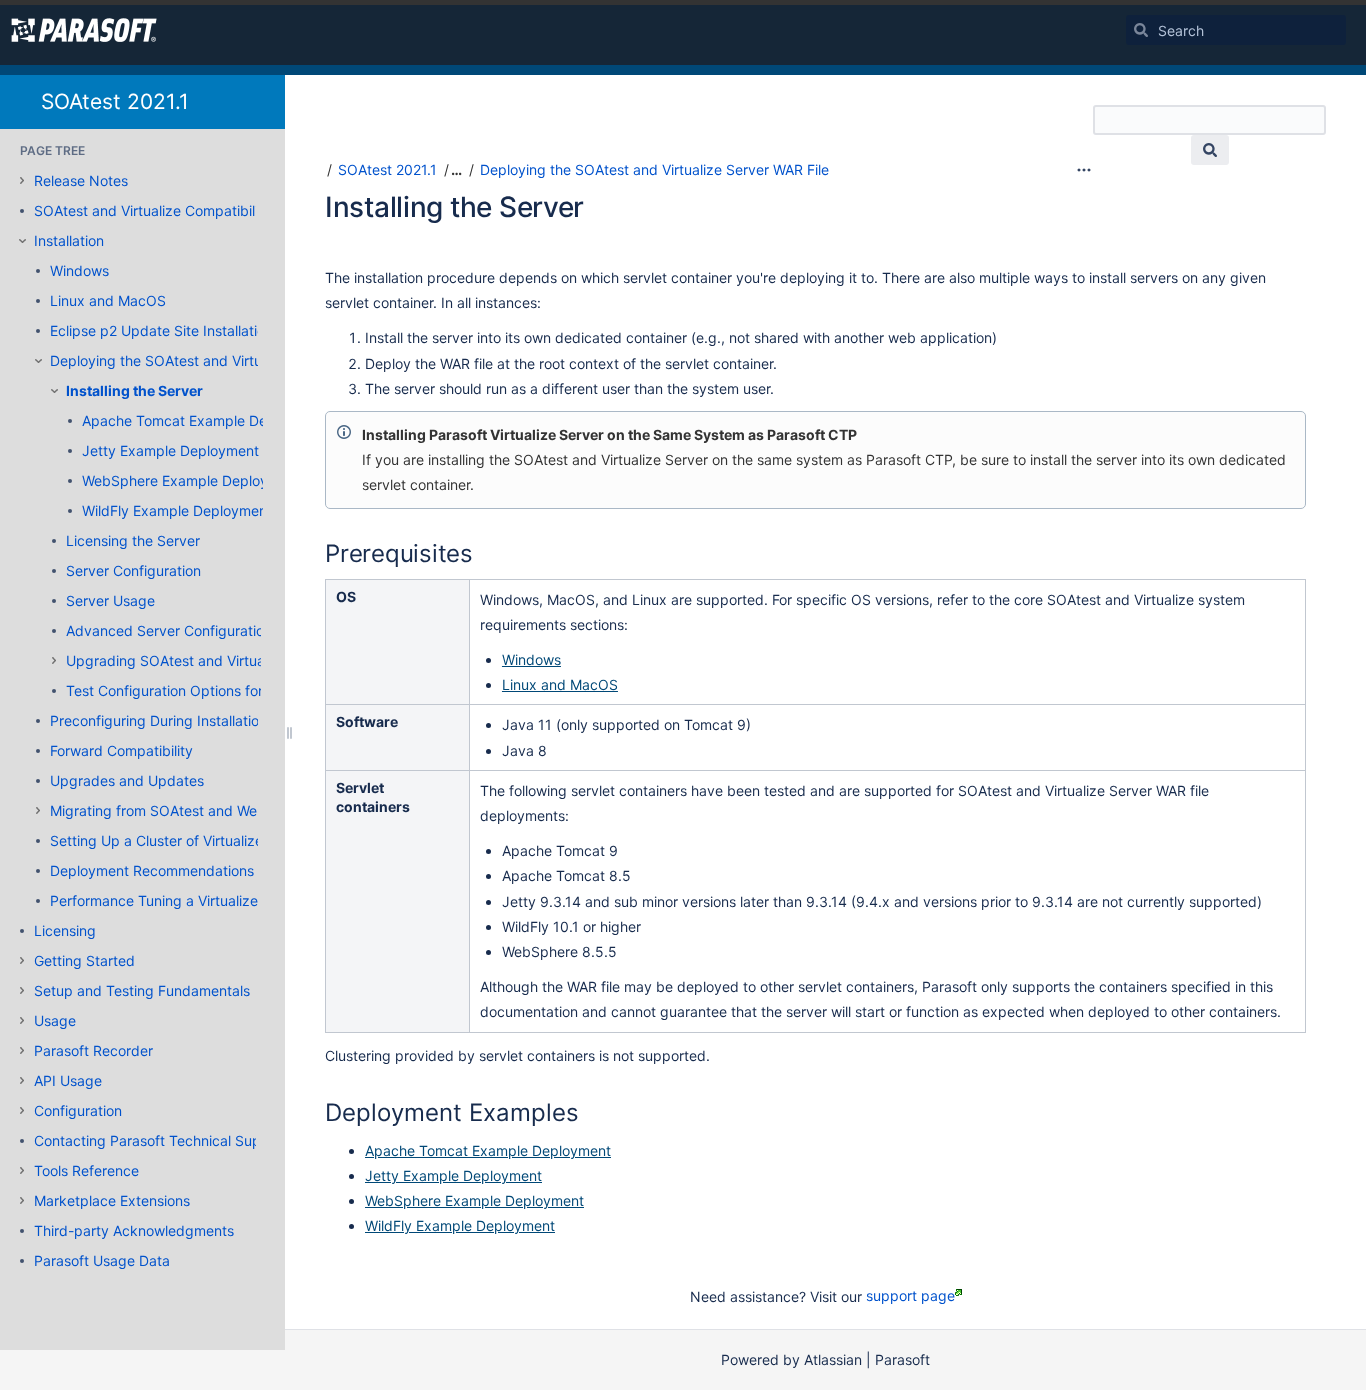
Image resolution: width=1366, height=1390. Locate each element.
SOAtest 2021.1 (115, 101)
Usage (55, 1020)
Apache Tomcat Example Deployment (205, 420)
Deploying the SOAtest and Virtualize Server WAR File (224, 360)
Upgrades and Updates (127, 780)
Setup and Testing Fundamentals (142, 990)
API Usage (68, 1080)
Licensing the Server (133, 540)
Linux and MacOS (108, 300)
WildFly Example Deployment (177, 510)
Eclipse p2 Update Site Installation (161, 330)
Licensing (65, 930)
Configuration (78, 1110)
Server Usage (110, 600)
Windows (79, 270)
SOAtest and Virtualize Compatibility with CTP (184, 210)
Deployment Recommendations (152, 870)
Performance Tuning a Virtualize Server (177, 900)
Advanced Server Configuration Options (196, 630)
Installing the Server (134, 390)
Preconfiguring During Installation (158, 720)
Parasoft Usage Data (102, 1260)
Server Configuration (133, 570)
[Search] (1141, 30)
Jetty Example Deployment (170, 450)
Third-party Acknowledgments (134, 1230)
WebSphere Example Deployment (191, 480)
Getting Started (84, 960)
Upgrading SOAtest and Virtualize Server (200, 660)
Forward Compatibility (121, 750)
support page (910, 1295)
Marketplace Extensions (112, 1200)
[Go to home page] (84, 30)
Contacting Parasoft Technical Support (161, 1140)
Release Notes (81, 180)
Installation (69, 240)
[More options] (1084, 170)
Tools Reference (86, 1170)
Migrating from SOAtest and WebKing (172, 810)
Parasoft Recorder (93, 1050)
